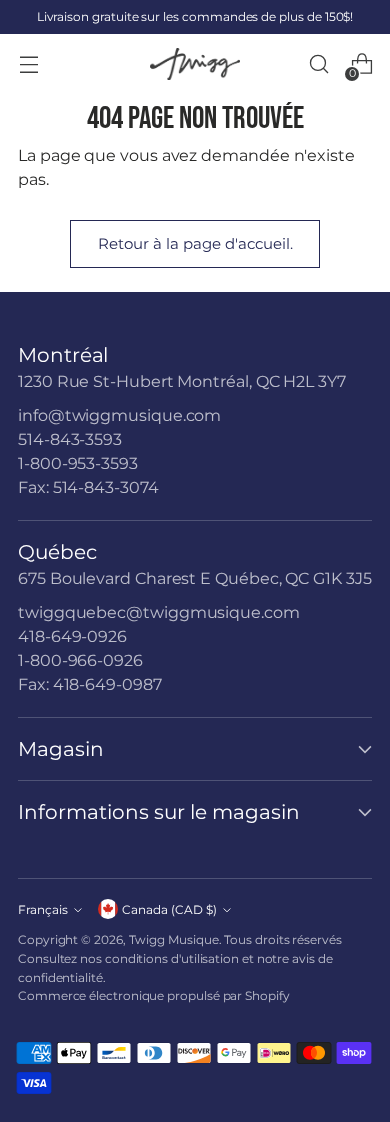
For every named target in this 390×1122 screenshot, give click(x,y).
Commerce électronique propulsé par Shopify (154, 995)
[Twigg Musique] (195, 64)
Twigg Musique (174, 939)
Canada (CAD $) (169, 909)
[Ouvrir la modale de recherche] (318, 64)
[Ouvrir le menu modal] (28, 64)
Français (43, 909)
